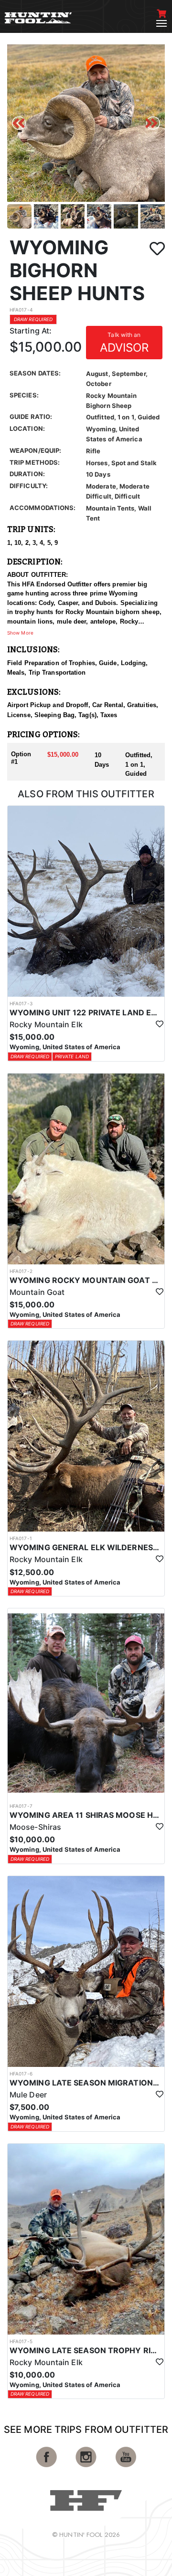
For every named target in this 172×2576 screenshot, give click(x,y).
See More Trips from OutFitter (86, 2430)
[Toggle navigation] (161, 23)
